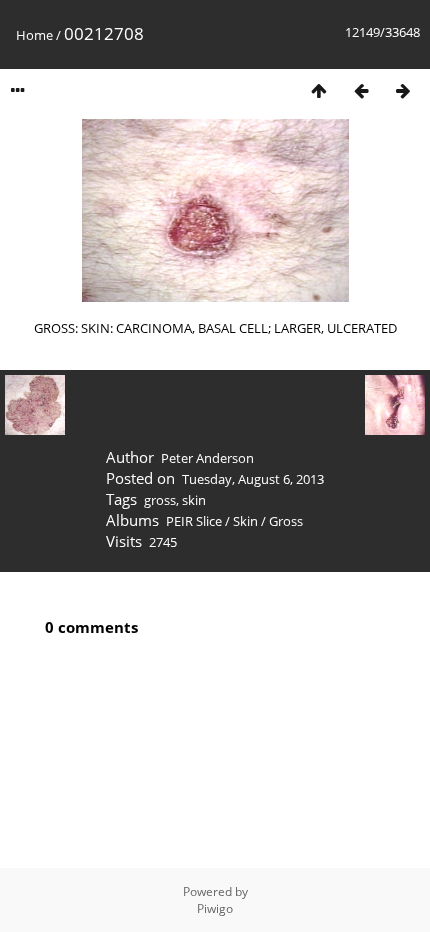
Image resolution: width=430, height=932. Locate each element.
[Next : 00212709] (403, 90)
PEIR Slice (194, 521)
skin (194, 500)
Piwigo (215, 908)
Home (34, 35)
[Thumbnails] (319, 90)
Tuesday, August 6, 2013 (253, 479)
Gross (286, 521)
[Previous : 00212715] (361, 90)
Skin (245, 521)
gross (160, 500)
